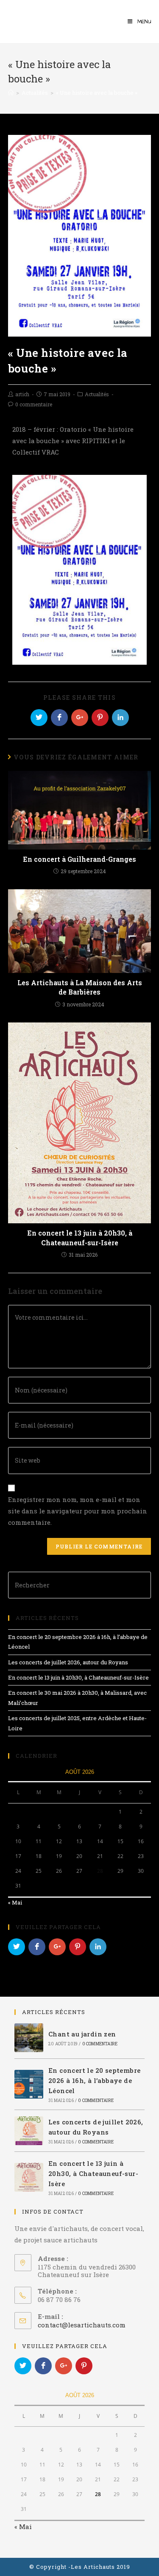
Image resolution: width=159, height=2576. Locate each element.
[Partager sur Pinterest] (100, 718)
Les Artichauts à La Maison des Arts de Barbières (80, 987)
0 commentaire (34, 404)
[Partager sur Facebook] (59, 718)
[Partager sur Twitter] (39, 718)
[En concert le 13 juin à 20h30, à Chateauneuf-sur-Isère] (29, 2177)
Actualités (97, 394)
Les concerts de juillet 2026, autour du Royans (68, 1662)
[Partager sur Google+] (57, 1947)
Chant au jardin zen (82, 2034)
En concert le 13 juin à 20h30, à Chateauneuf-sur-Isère (80, 1237)
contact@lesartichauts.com (82, 2325)
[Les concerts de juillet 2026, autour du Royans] (29, 2131)
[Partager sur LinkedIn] (120, 718)
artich (22, 394)
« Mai (15, 1902)
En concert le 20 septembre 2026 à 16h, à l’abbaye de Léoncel (94, 2080)
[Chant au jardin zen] (29, 2038)
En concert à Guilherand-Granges (79, 859)
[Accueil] (11, 93)
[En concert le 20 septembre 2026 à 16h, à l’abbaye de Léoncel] (29, 2084)
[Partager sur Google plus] (80, 718)
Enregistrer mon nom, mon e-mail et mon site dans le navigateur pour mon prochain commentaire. (78, 1511)
